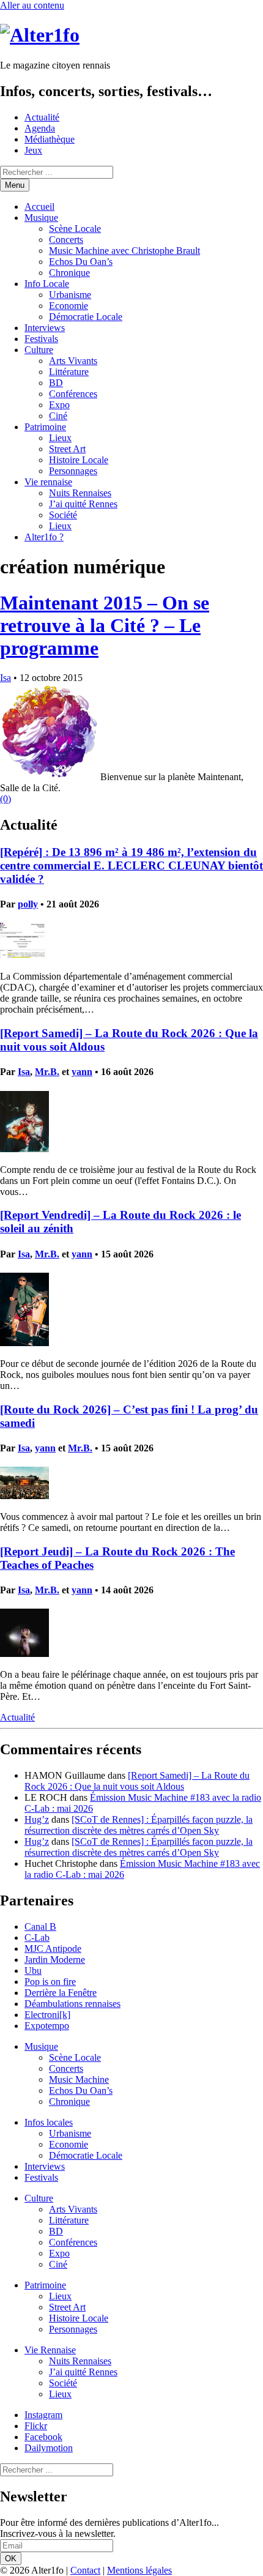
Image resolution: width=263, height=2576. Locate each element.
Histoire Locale (79, 460)
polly (28, 904)
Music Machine (79, 2079)
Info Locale (47, 284)
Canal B (40, 1926)
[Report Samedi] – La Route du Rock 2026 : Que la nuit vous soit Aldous (137, 1781)
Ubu (33, 1971)
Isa (6, 678)
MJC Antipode (53, 1949)
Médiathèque (50, 139)
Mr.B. (47, 1072)
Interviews (45, 328)
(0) (6, 799)
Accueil (39, 207)
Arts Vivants (73, 361)
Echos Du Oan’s (81, 262)
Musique (41, 218)
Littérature (69, 372)
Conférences (73, 394)
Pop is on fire (50, 1982)
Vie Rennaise (50, 2350)
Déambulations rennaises (72, 2004)
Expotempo (47, 2026)
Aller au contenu (32, 5)
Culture (39, 350)
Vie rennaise (48, 482)
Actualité (42, 117)
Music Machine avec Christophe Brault (124, 251)
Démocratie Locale (86, 317)
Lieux (60, 438)
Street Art (67, 449)
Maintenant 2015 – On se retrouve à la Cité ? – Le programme (105, 625)
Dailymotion (49, 2448)
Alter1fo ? (44, 537)
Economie (69, 306)
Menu (15, 185)
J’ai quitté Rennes (83, 504)
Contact (85, 2570)
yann (82, 1072)
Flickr (36, 2426)
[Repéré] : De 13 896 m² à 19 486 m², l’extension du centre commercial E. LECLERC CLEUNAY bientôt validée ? (131, 865)
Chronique (69, 273)
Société (63, 515)
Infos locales (49, 2122)
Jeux (33, 150)
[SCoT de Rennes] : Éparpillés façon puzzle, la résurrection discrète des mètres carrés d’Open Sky (139, 1825)
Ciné (58, 416)
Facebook (43, 2437)
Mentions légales (139, 2570)
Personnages (73, 471)
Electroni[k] (47, 2015)
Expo (59, 405)
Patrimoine (45, 427)
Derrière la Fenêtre (61, 1993)
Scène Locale (75, 229)
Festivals (41, 339)
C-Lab (37, 1938)
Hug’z (37, 1819)
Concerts (66, 240)
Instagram (43, 2415)
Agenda (40, 128)
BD (56, 383)
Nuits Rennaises (80, 493)
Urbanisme (70, 295)
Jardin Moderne (55, 1960)
